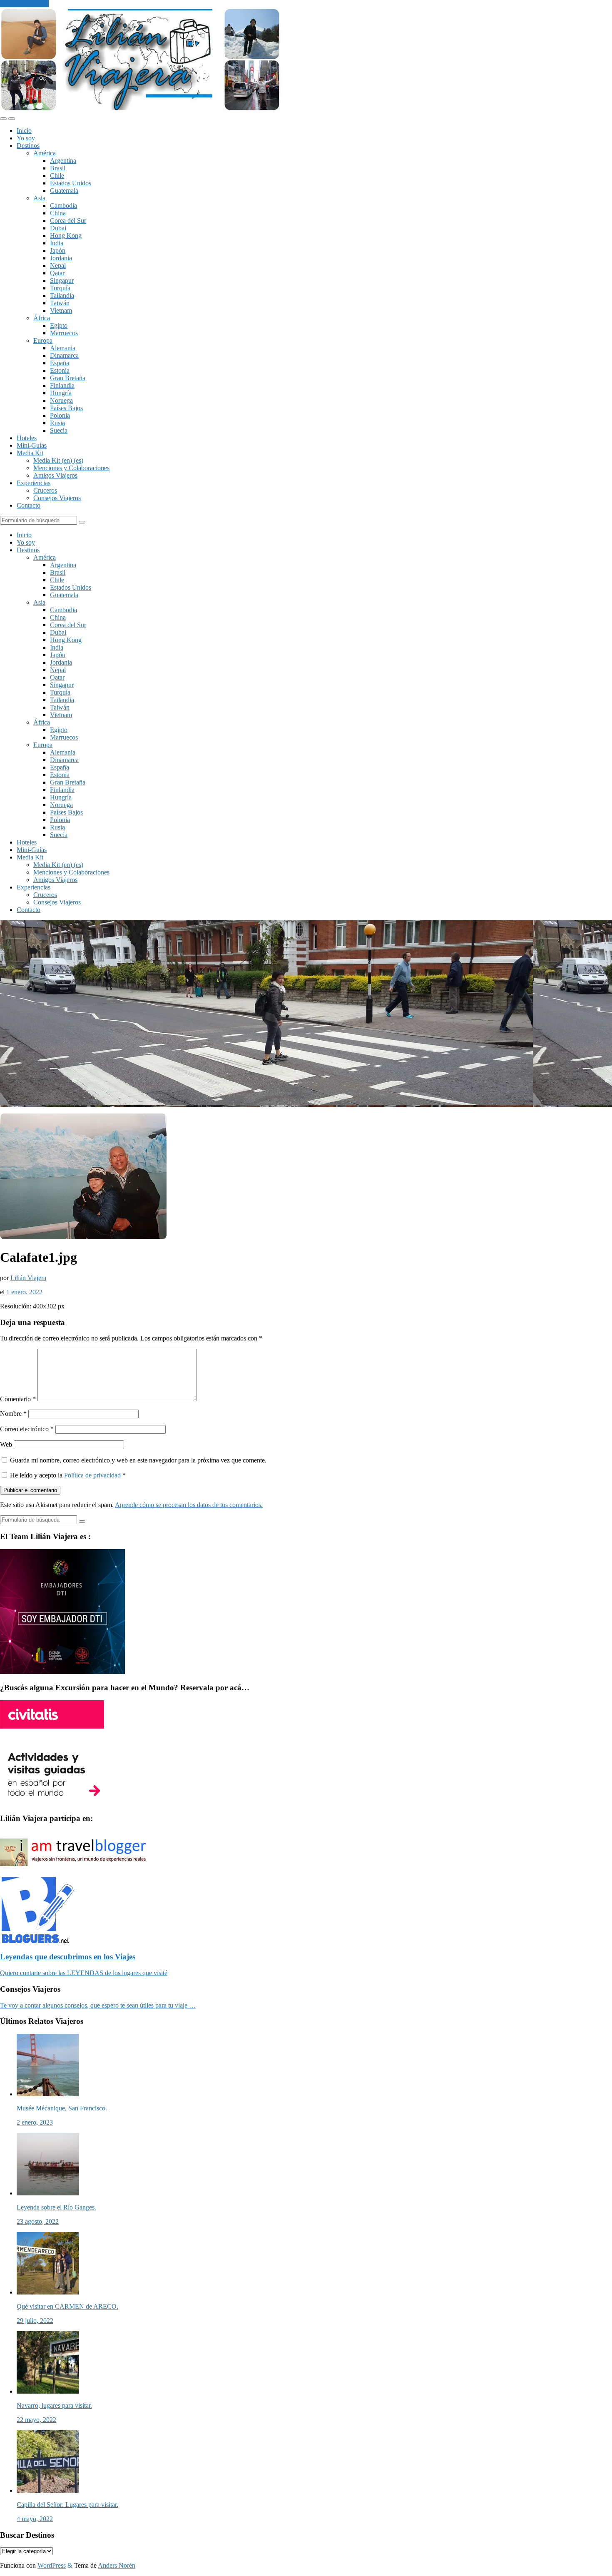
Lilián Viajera (28, 1278)
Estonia (60, 370)
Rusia (57, 423)
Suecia (59, 430)
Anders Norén (117, 2565)
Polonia (60, 415)
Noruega (61, 400)
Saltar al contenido (24, 4)
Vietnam (61, 310)
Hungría (61, 393)
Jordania (61, 258)
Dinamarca (64, 355)
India (57, 243)
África (42, 318)
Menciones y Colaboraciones (71, 468)
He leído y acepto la (68, 1475)
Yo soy (26, 138)
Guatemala (64, 191)
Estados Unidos (71, 183)
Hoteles (27, 438)
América (45, 153)
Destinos (28, 146)
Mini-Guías (32, 445)
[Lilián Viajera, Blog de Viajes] (140, 109)
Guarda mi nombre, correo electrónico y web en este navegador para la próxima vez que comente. (138, 1460)
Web (6, 1444)
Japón (58, 250)
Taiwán (60, 303)
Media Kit (30, 453)
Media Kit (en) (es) (58, 460)
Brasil (58, 168)
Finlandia (62, 385)
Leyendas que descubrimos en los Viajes (68, 1957)
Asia (39, 198)
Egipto (59, 325)
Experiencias (34, 483)
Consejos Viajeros (57, 498)
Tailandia (62, 295)
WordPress (52, 2565)
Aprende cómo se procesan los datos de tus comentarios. (189, 1505)
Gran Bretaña (68, 378)
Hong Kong (66, 235)
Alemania (63, 348)
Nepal (58, 265)
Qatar (57, 273)
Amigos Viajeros (55, 475)
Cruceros (45, 490)
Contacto (29, 505)
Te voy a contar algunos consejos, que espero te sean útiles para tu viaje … (98, 2005)
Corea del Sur (68, 220)
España (60, 363)
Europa (43, 340)
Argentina (63, 161)
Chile (57, 176)
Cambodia (63, 206)
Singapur (62, 280)
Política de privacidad (93, 1475)
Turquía (60, 288)
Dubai (58, 228)
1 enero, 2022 (24, 1292)
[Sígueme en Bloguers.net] (37, 1941)
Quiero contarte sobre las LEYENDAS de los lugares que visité (84, 1973)
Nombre (13, 1414)
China (58, 213)
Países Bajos (66, 408)
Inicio (24, 131)
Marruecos (64, 333)
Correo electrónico (27, 1429)
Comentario (18, 1399)
